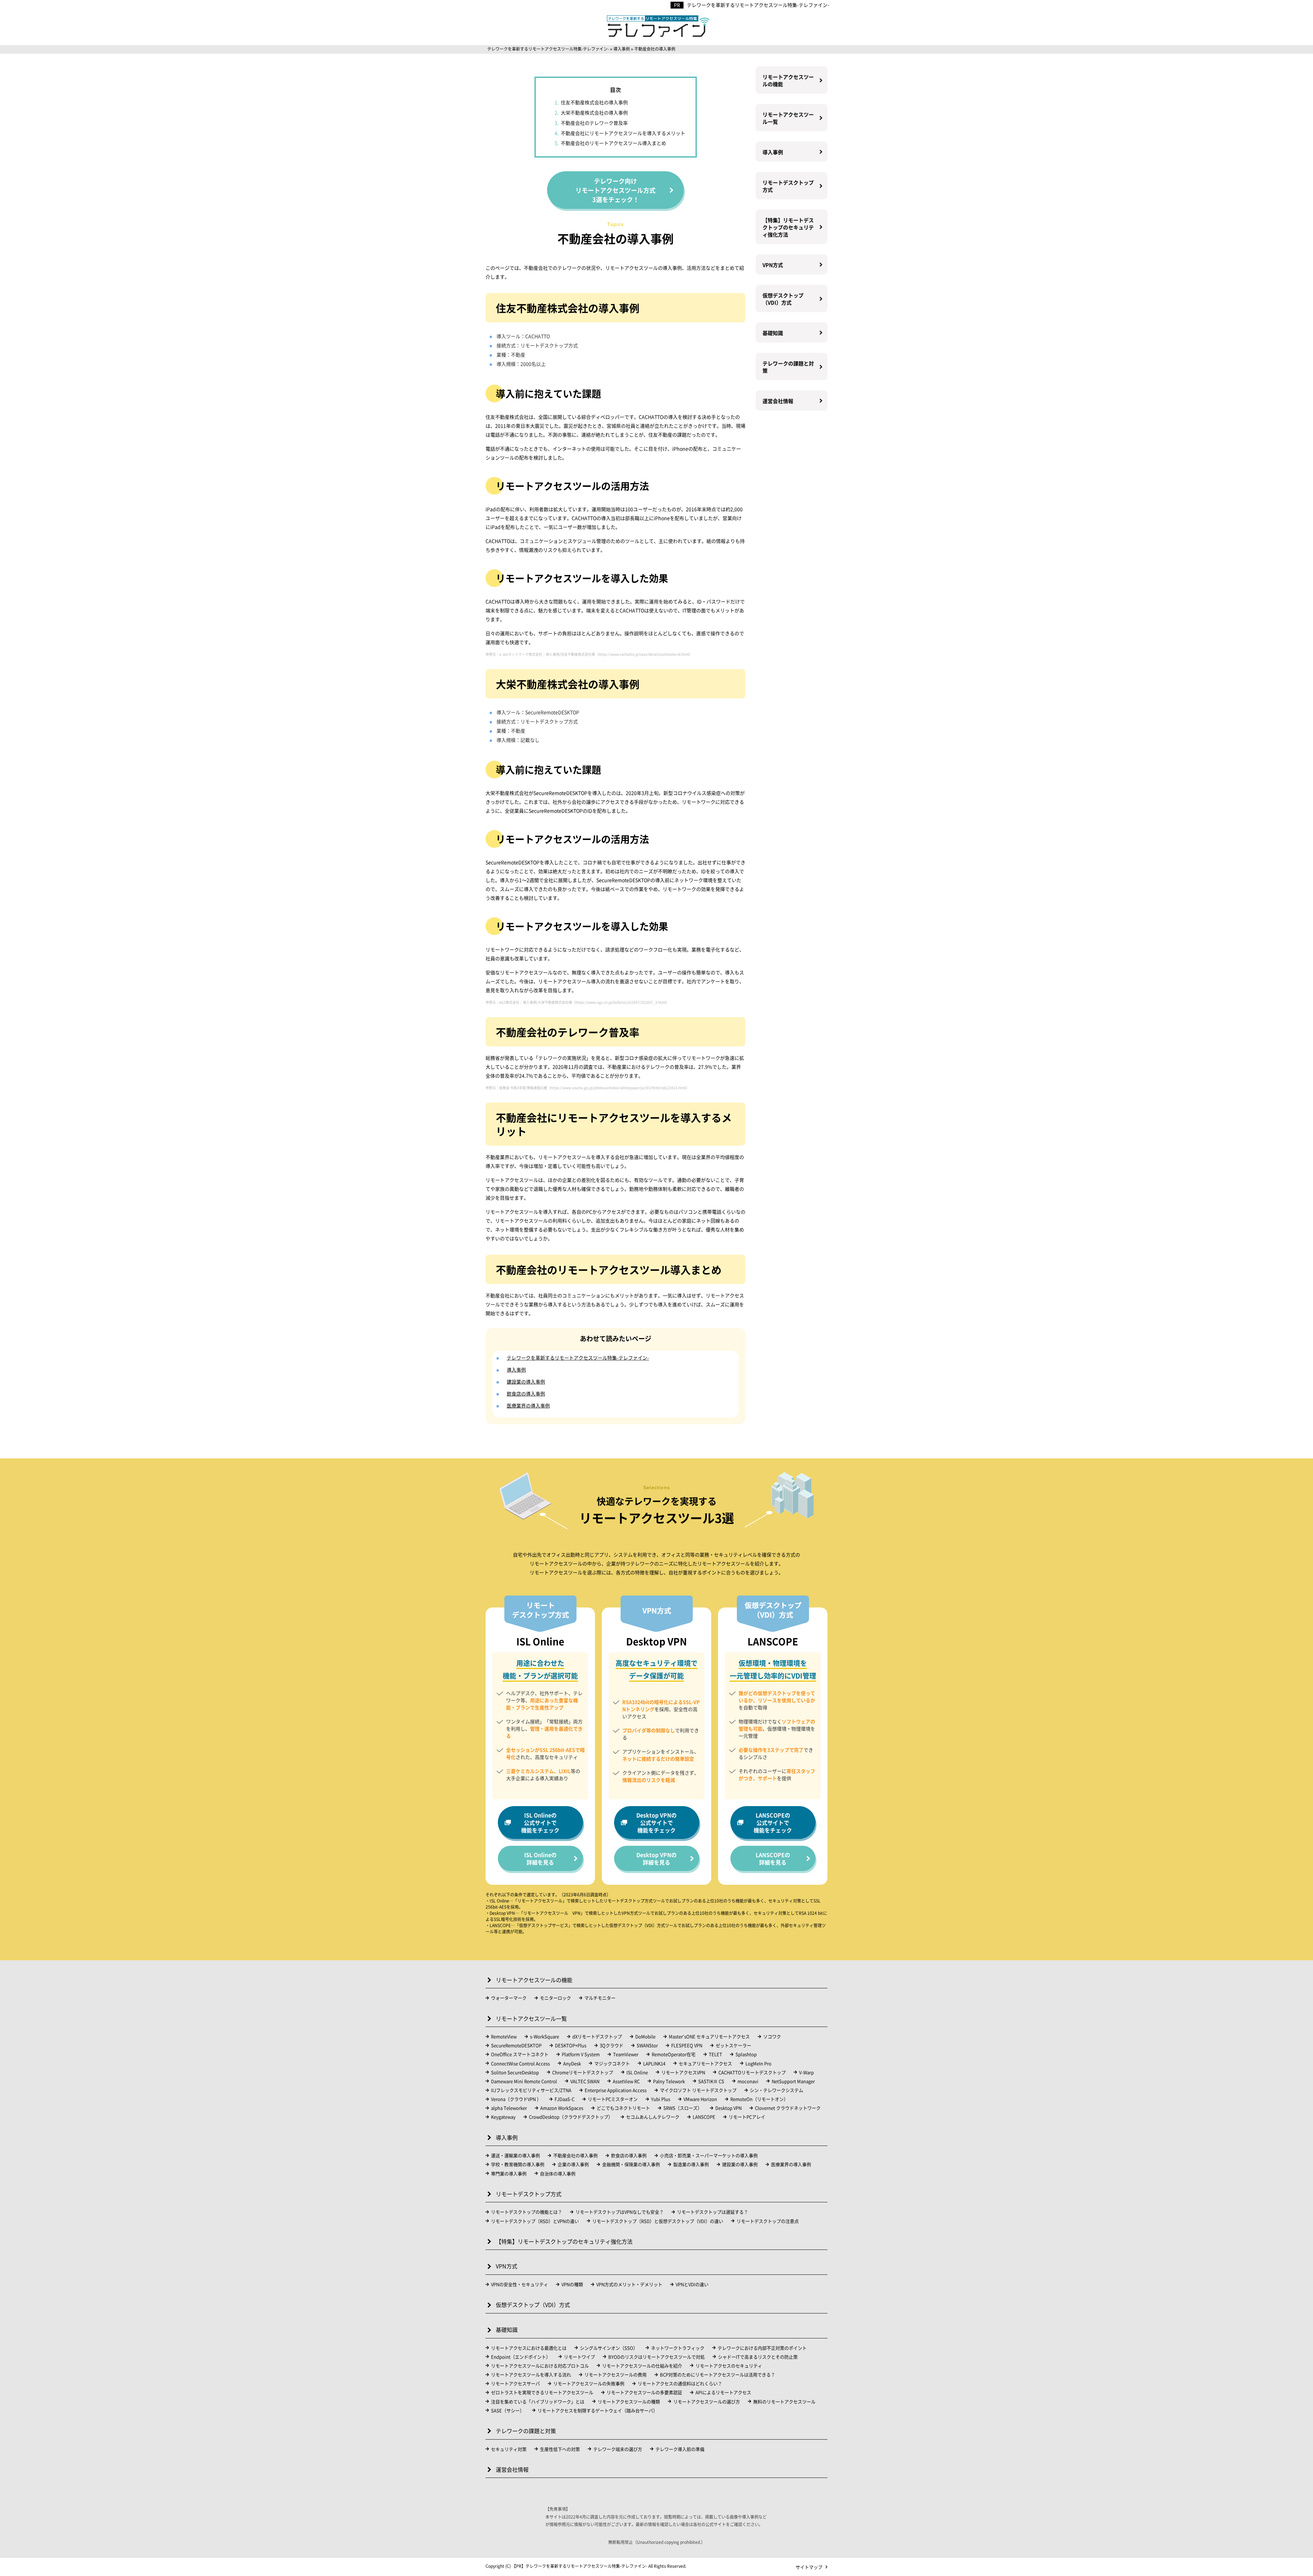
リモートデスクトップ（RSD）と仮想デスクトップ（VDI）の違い (658, 2221)
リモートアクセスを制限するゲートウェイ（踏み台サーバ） (598, 2410)
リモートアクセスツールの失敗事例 (589, 2383)
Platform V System (581, 2054)
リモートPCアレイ (747, 2117)
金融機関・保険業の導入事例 (631, 2164)
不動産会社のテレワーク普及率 (594, 123)
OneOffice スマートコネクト (520, 2054)
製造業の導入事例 (691, 2164)
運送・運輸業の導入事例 (515, 2155)
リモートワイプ (579, 2357)
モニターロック (555, 1998)
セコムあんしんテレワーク (653, 2117)
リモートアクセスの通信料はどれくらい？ (680, 2383)
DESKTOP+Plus (571, 2045)
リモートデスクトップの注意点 (768, 2221)
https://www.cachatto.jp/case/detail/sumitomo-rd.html (644, 654)
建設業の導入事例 (526, 1382)
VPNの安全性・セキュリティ (520, 2284)
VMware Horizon (700, 2099)
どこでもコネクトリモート (623, 2108)
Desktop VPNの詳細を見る (656, 1858)
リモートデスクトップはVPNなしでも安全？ (620, 2212)
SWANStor (647, 2045)
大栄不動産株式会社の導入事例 (594, 113)
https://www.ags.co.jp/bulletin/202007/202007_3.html (621, 1002)
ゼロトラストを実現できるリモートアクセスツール (542, 2392)
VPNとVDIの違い (692, 2284)
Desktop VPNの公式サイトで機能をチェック (656, 1823)
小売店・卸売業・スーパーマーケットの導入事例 (709, 2155)
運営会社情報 (778, 401)
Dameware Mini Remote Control (524, 2081)
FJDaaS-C (565, 2099)
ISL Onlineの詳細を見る (540, 1858)
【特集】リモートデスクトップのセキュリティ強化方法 (788, 227)
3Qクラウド (612, 2045)
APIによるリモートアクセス (723, 2392)
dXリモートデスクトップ (597, 2036)
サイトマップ (809, 2567)
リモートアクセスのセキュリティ (729, 2366)
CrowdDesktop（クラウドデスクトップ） (571, 2117)
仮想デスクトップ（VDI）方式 (783, 299)
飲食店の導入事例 (526, 1393)
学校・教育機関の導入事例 (518, 2164)
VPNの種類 (572, 2284)
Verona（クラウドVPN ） (516, 2099)
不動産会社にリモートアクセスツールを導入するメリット (623, 133)
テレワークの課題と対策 (788, 367)
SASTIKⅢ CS (711, 2081)
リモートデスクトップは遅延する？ (713, 2212)
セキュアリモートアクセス (705, 2063)
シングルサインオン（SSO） (609, 2348)
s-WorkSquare (545, 2036)
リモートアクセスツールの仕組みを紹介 (642, 2366)
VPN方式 (773, 265)
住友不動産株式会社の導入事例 (594, 102)
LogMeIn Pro (758, 2063)
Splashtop (746, 2054)
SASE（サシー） (508, 2410)
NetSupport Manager (793, 2081)
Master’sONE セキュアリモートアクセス (709, 2036)
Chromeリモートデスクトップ (583, 2072)
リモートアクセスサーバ (515, 2383)
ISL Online (637, 2072)
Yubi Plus (661, 2099)
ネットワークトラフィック (678, 2348)
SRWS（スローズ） (683, 2108)
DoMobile (645, 2036)
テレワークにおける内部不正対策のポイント (762, 2348)
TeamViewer (626, 2054)
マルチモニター (600, 1998)
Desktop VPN (728, 2108)
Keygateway (503, 2117)
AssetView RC (626, 2081)
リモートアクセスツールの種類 (629, 2401)
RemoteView (504, 2036)
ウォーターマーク (509, 1998)
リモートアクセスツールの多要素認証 (644, 2392)
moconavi (748, 2081)
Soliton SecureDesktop (515, 2072)
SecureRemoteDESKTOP (516, 2045)
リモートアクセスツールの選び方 (707, 2401)
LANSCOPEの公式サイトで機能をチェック (773, 1823)
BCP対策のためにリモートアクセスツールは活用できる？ (718, 2374)
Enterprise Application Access (616, 2090)
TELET (715, 2054)
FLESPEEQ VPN (687, 2045)
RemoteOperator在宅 (674, 2054)
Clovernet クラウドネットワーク (788, 2108)
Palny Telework (669, 2081)
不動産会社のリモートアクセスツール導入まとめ (613, 143)
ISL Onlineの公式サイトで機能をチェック (540, 1823)
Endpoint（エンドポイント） (521, 2357)
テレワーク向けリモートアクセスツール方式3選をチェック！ (615, 190)
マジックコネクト (612, 2063)
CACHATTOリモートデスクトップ (752, 2072)
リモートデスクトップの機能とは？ (527, 2212)
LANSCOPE (704, 2117)
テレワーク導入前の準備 (680, 2449)
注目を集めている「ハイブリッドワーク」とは (538, 2401)
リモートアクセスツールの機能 (788, 80)
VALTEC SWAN (585, 2081)
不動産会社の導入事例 (575, 2155)
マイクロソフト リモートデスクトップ (698, 2090)
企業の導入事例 (573, 2164)
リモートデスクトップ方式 (788, 186)
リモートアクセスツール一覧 (788, 118)
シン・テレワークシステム (777, 2090)
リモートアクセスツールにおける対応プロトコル (540, 2366)
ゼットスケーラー (733, 2045)
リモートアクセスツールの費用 (615, 2374)
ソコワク (772, 2036)
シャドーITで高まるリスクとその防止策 (758, 2357)
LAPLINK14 (654, 2063)
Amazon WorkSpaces (562, 2108)
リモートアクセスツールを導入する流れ (531, 2374)
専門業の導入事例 (509, 2173)
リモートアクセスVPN (683, 2072)
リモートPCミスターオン (613, 2099)
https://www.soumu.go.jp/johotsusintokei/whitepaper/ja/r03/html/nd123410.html (618, 1088)
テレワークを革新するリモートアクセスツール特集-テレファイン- (758, 5)
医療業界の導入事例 (528, 1405)
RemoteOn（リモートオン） (759, 2099)
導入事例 (516, 1370)
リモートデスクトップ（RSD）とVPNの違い (535, 2221)
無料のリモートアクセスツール (784, 2401)
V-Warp (806, 2072)
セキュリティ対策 (509, 2449)
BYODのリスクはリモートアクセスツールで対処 (656, 2357)
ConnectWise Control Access (520, 2063)
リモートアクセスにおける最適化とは (529, 2348)
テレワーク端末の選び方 (618, 2449)
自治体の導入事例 (558, 2173)
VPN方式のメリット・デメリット (629, 2284)
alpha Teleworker (509, 2108)
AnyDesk (572, 2063)
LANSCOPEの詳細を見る (773, 1858)
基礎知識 (773, 333)
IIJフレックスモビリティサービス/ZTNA (531, 2090)
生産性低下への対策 (560, 2449)
